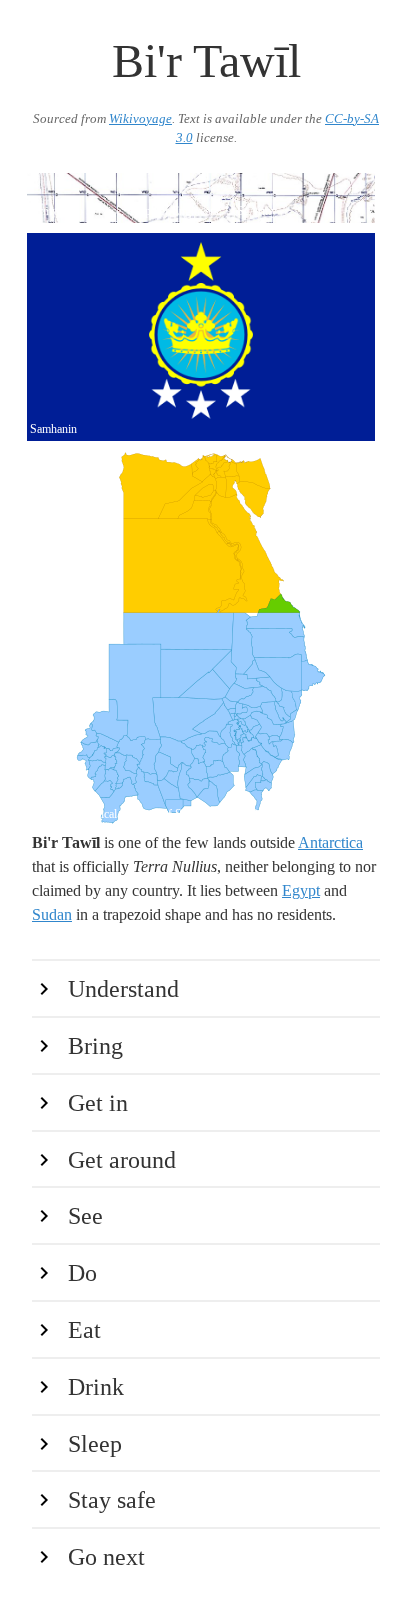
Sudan (52, 914)
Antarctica (330, 842)
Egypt (301, 890)
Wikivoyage (140, 119)
